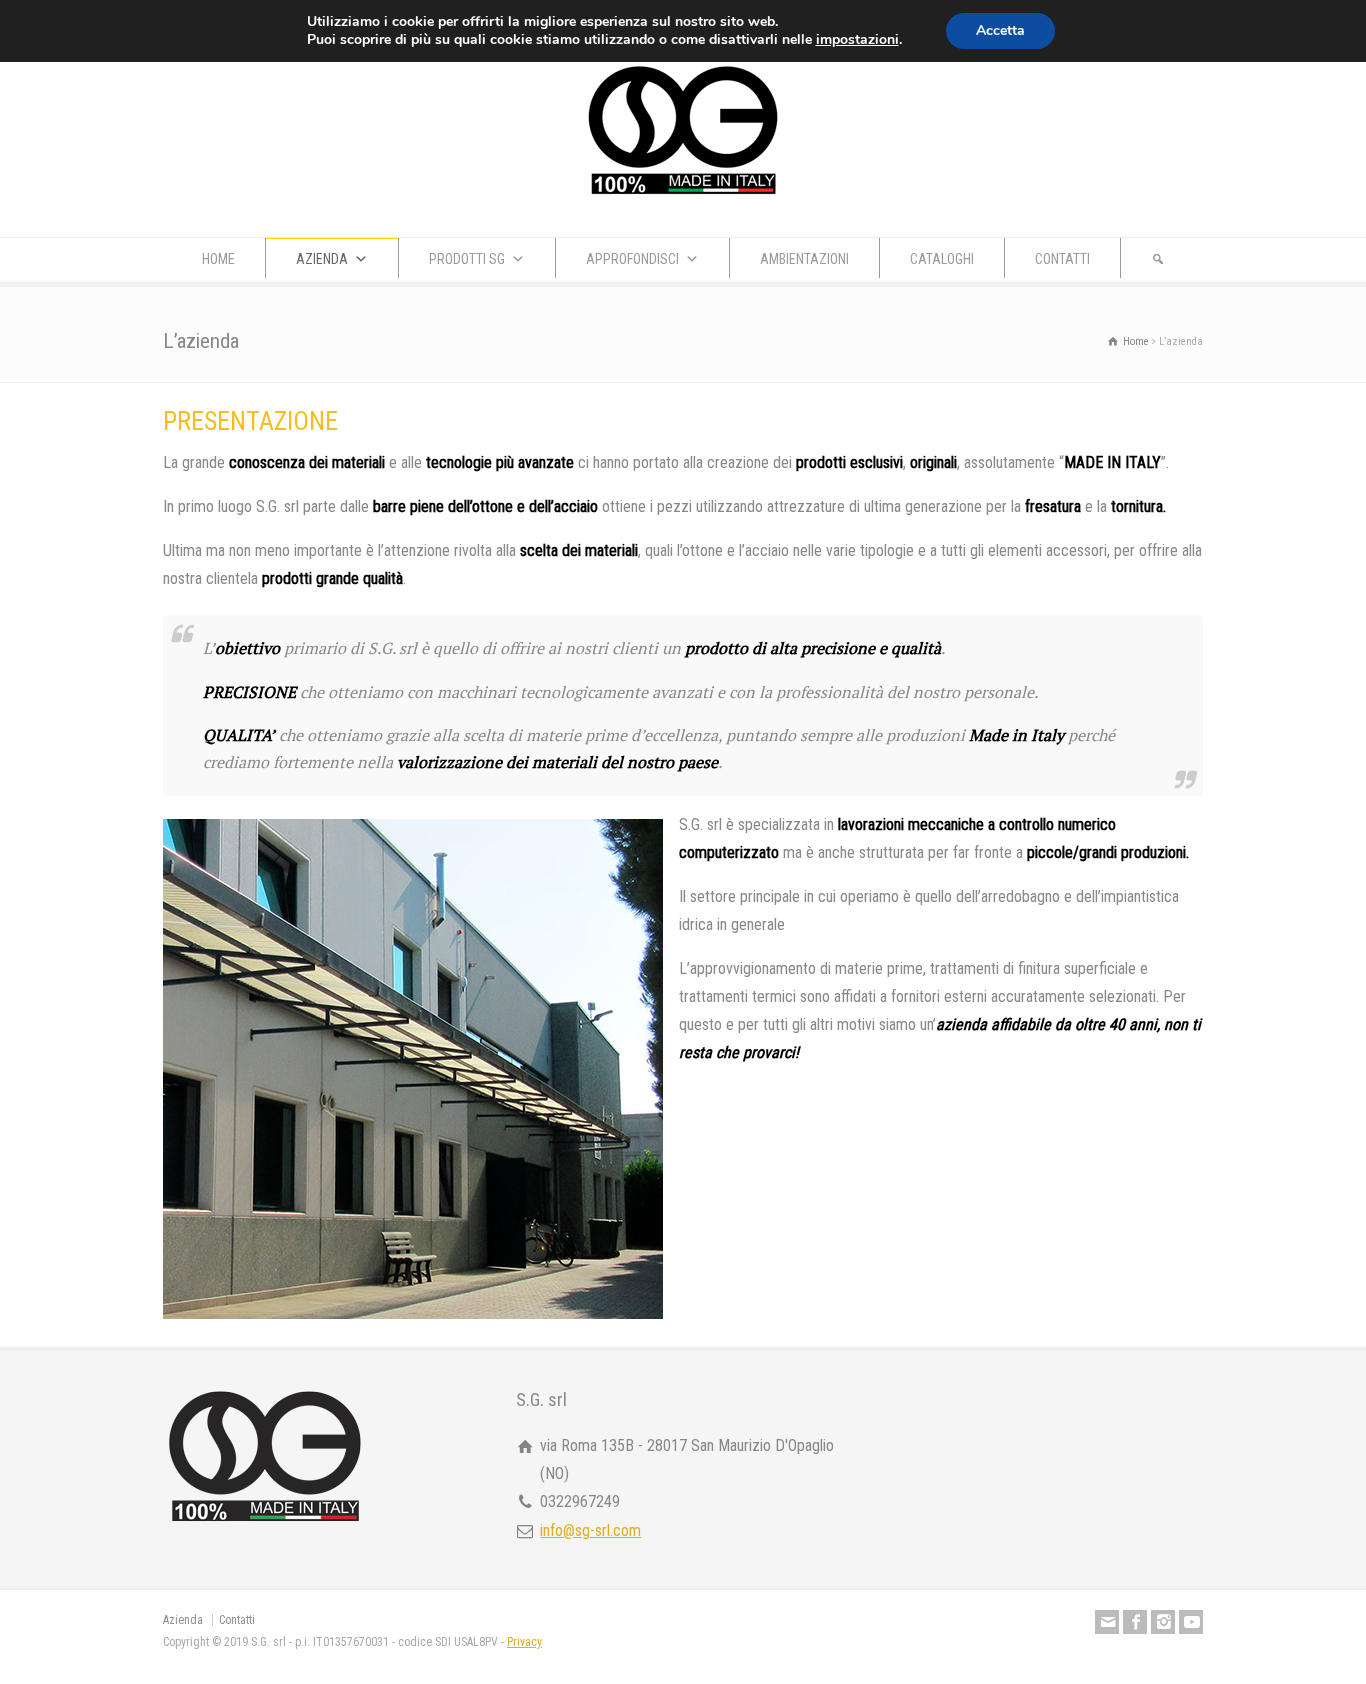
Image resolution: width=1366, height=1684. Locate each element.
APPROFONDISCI (632, 259)
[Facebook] (1135, 1622)
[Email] (1107, 1622)
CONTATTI (1062, 259)
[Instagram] (1163, 1622)
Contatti (237, 1620)
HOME (218, 259)
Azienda (183, 1620)
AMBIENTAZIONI (804, 259)
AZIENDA (322, 259)
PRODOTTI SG (467, 259)
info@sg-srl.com (590, 1530)
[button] (1158, 258)
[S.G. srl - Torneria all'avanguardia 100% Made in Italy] (683, 197)
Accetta (1000, 30)
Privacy (524, 1642)
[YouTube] (1191, 1622)
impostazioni (857, 40)
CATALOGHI (942, 259)
